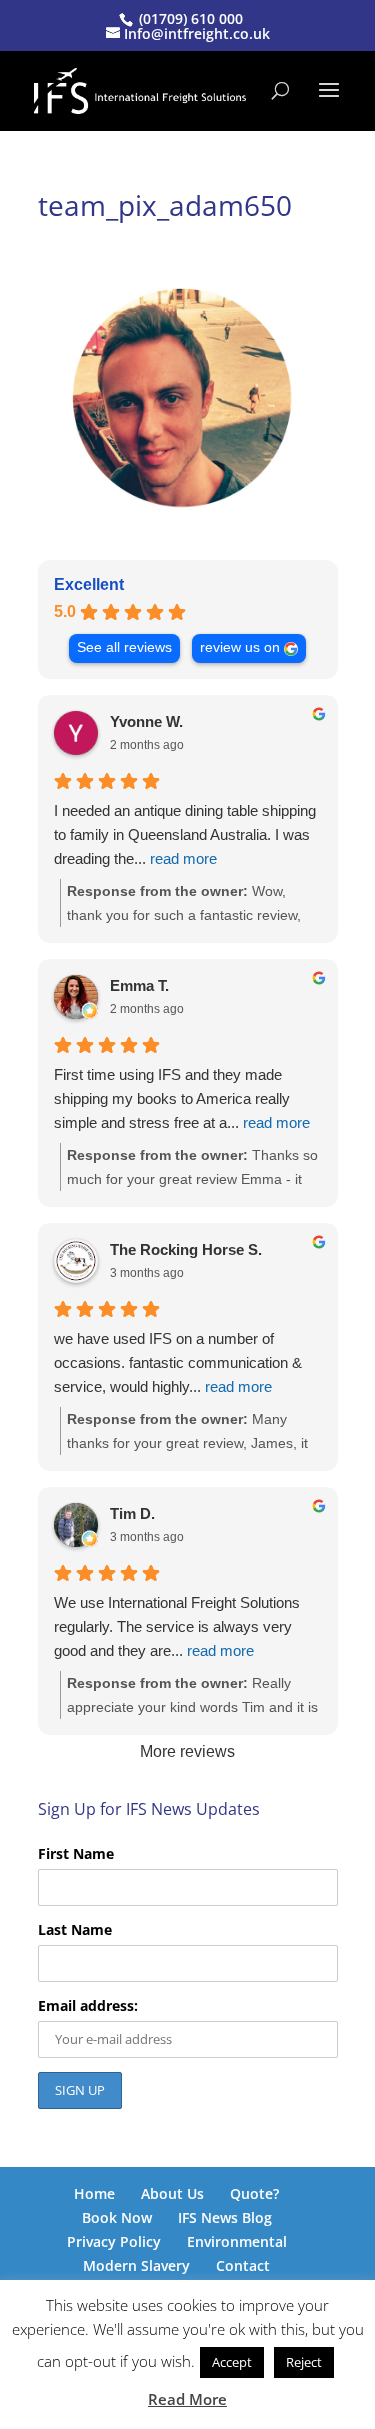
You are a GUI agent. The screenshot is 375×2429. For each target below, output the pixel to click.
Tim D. (132, 1513)
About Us (172, 2193)
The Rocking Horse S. (186, 1249)
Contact (243, 2265)
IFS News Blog (225, 2217)
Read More (187, 2399)
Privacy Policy (114, 2241)
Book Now (117, 2217)
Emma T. (139, 985)
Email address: (88, 2005)
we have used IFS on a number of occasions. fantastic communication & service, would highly (178, 1362)
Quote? (254, 2193)
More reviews (187, 1751)
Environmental (237, 2241)
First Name (76, 1853)
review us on (240, 647)
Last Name (75, 1929)
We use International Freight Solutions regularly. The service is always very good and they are (177, 1626)
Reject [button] (304, 2362)
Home (94, 2193)
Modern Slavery (136, 2265)
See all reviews (124, 647)
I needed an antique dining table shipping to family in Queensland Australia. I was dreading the (185, 834)
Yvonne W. (146, 721)
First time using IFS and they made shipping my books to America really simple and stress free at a (182, 1098)
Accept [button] (232, 2362)
